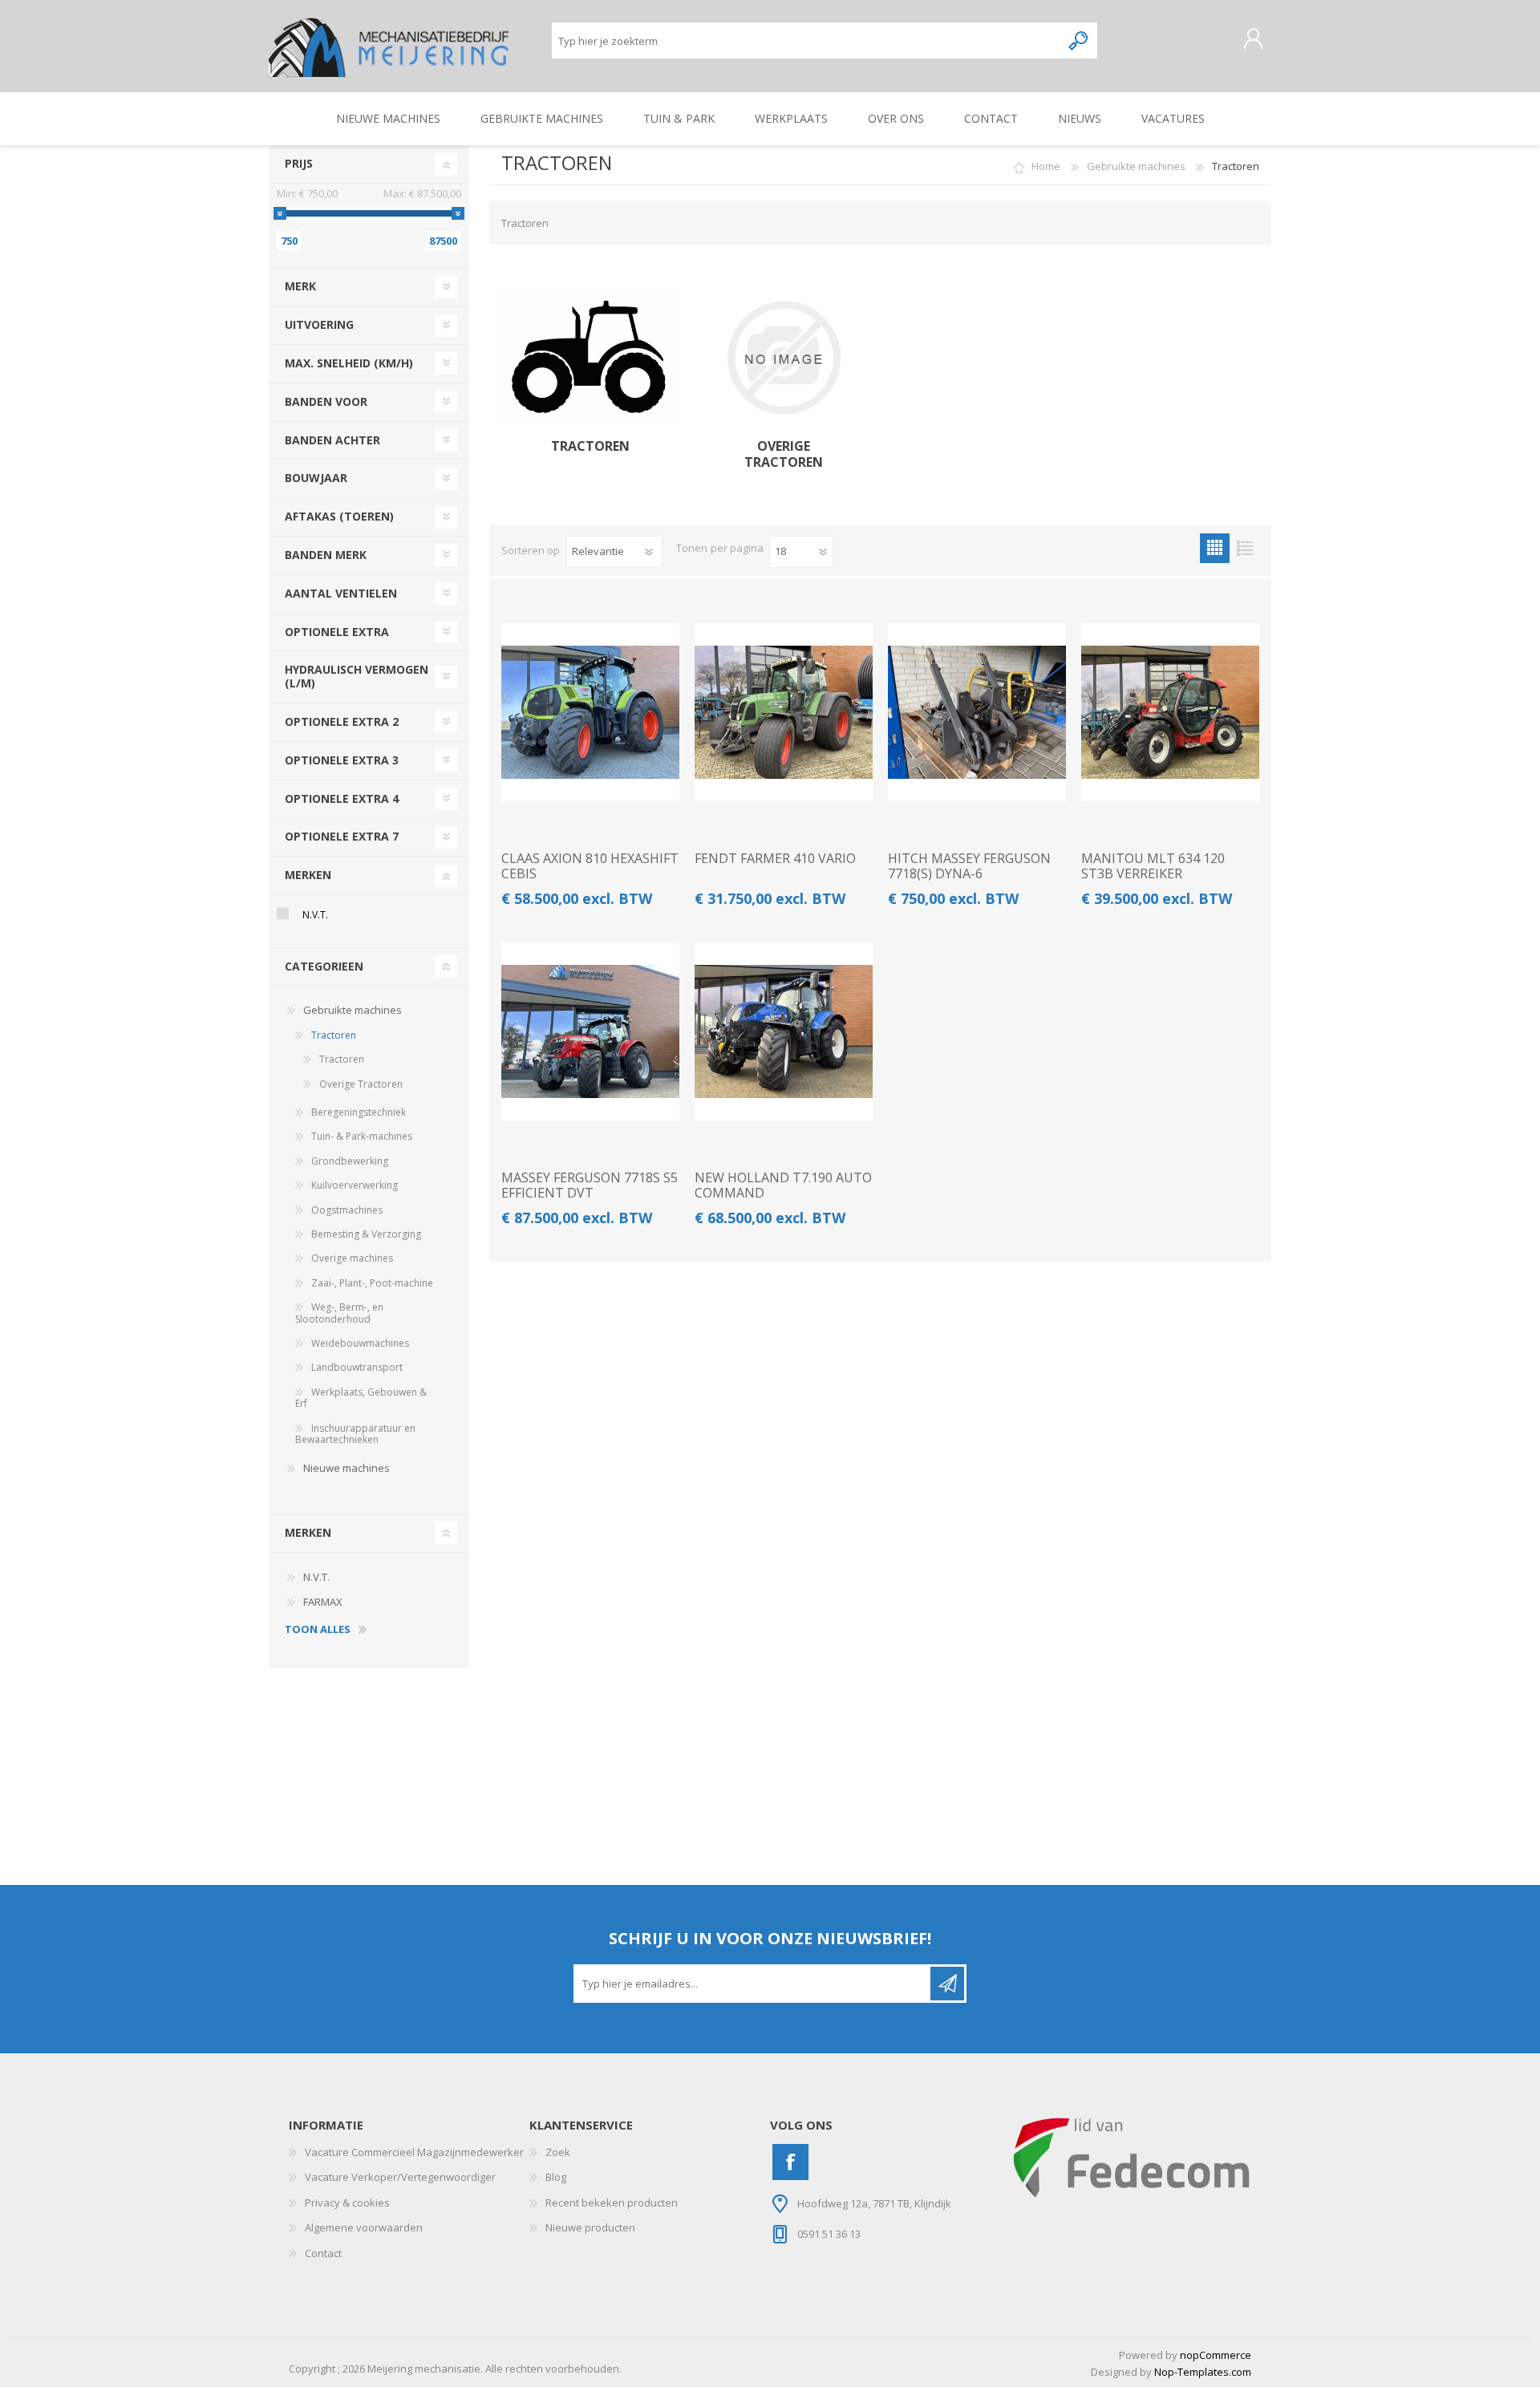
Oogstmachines (347, 1210)
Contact (323, 2253)
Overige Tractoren (784, 454)
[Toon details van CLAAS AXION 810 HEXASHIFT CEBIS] (590, 712)
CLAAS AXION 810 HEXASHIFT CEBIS (590, 866)
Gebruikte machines (353, 1010)
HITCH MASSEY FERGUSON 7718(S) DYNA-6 (969, 866)
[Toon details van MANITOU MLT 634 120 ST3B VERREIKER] (1170, 712)
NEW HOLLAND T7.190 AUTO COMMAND (783, 1185)
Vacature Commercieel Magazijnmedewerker (414, 2152)
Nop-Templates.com (1203, 2372)
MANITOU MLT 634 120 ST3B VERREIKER (1153, 866)
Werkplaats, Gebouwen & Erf (361, 1398)
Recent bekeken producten (612, 2203)
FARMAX (323, 1602)
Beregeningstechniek (359, 1112)
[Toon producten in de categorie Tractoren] (590, 358)
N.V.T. (315, 915)
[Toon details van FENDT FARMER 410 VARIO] (784, 712)
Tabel (1215, 548)
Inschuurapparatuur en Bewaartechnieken (355, 1434)
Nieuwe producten (590, 2227)
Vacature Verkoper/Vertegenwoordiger (400, 2177)
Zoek (558, 2152)
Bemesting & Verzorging (366, 1234)
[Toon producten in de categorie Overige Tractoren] (784, 358)
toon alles (318, 1630)
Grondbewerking (350, 1161)
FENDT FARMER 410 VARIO (775, 859)
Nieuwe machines (346, 1468)
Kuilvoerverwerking (355, 1185)
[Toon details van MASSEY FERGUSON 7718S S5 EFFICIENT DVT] (590, 1031)
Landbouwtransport (357, 1367)
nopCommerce (1216, 2355)
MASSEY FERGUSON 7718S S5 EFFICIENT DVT (590, 1185)
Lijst (1244, 548)
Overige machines (352, 1258)
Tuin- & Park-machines (362, 1136)
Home (1046, 166)
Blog (556, 2177)
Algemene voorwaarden (364, 2227)
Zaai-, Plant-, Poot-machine (372, 1283)
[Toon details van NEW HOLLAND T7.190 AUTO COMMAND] (784, 1031)
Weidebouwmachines (360, 1343)
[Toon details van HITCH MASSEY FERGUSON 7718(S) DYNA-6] (977, 712)
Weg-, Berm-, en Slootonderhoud (339, 1313)
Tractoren (590, 446)
